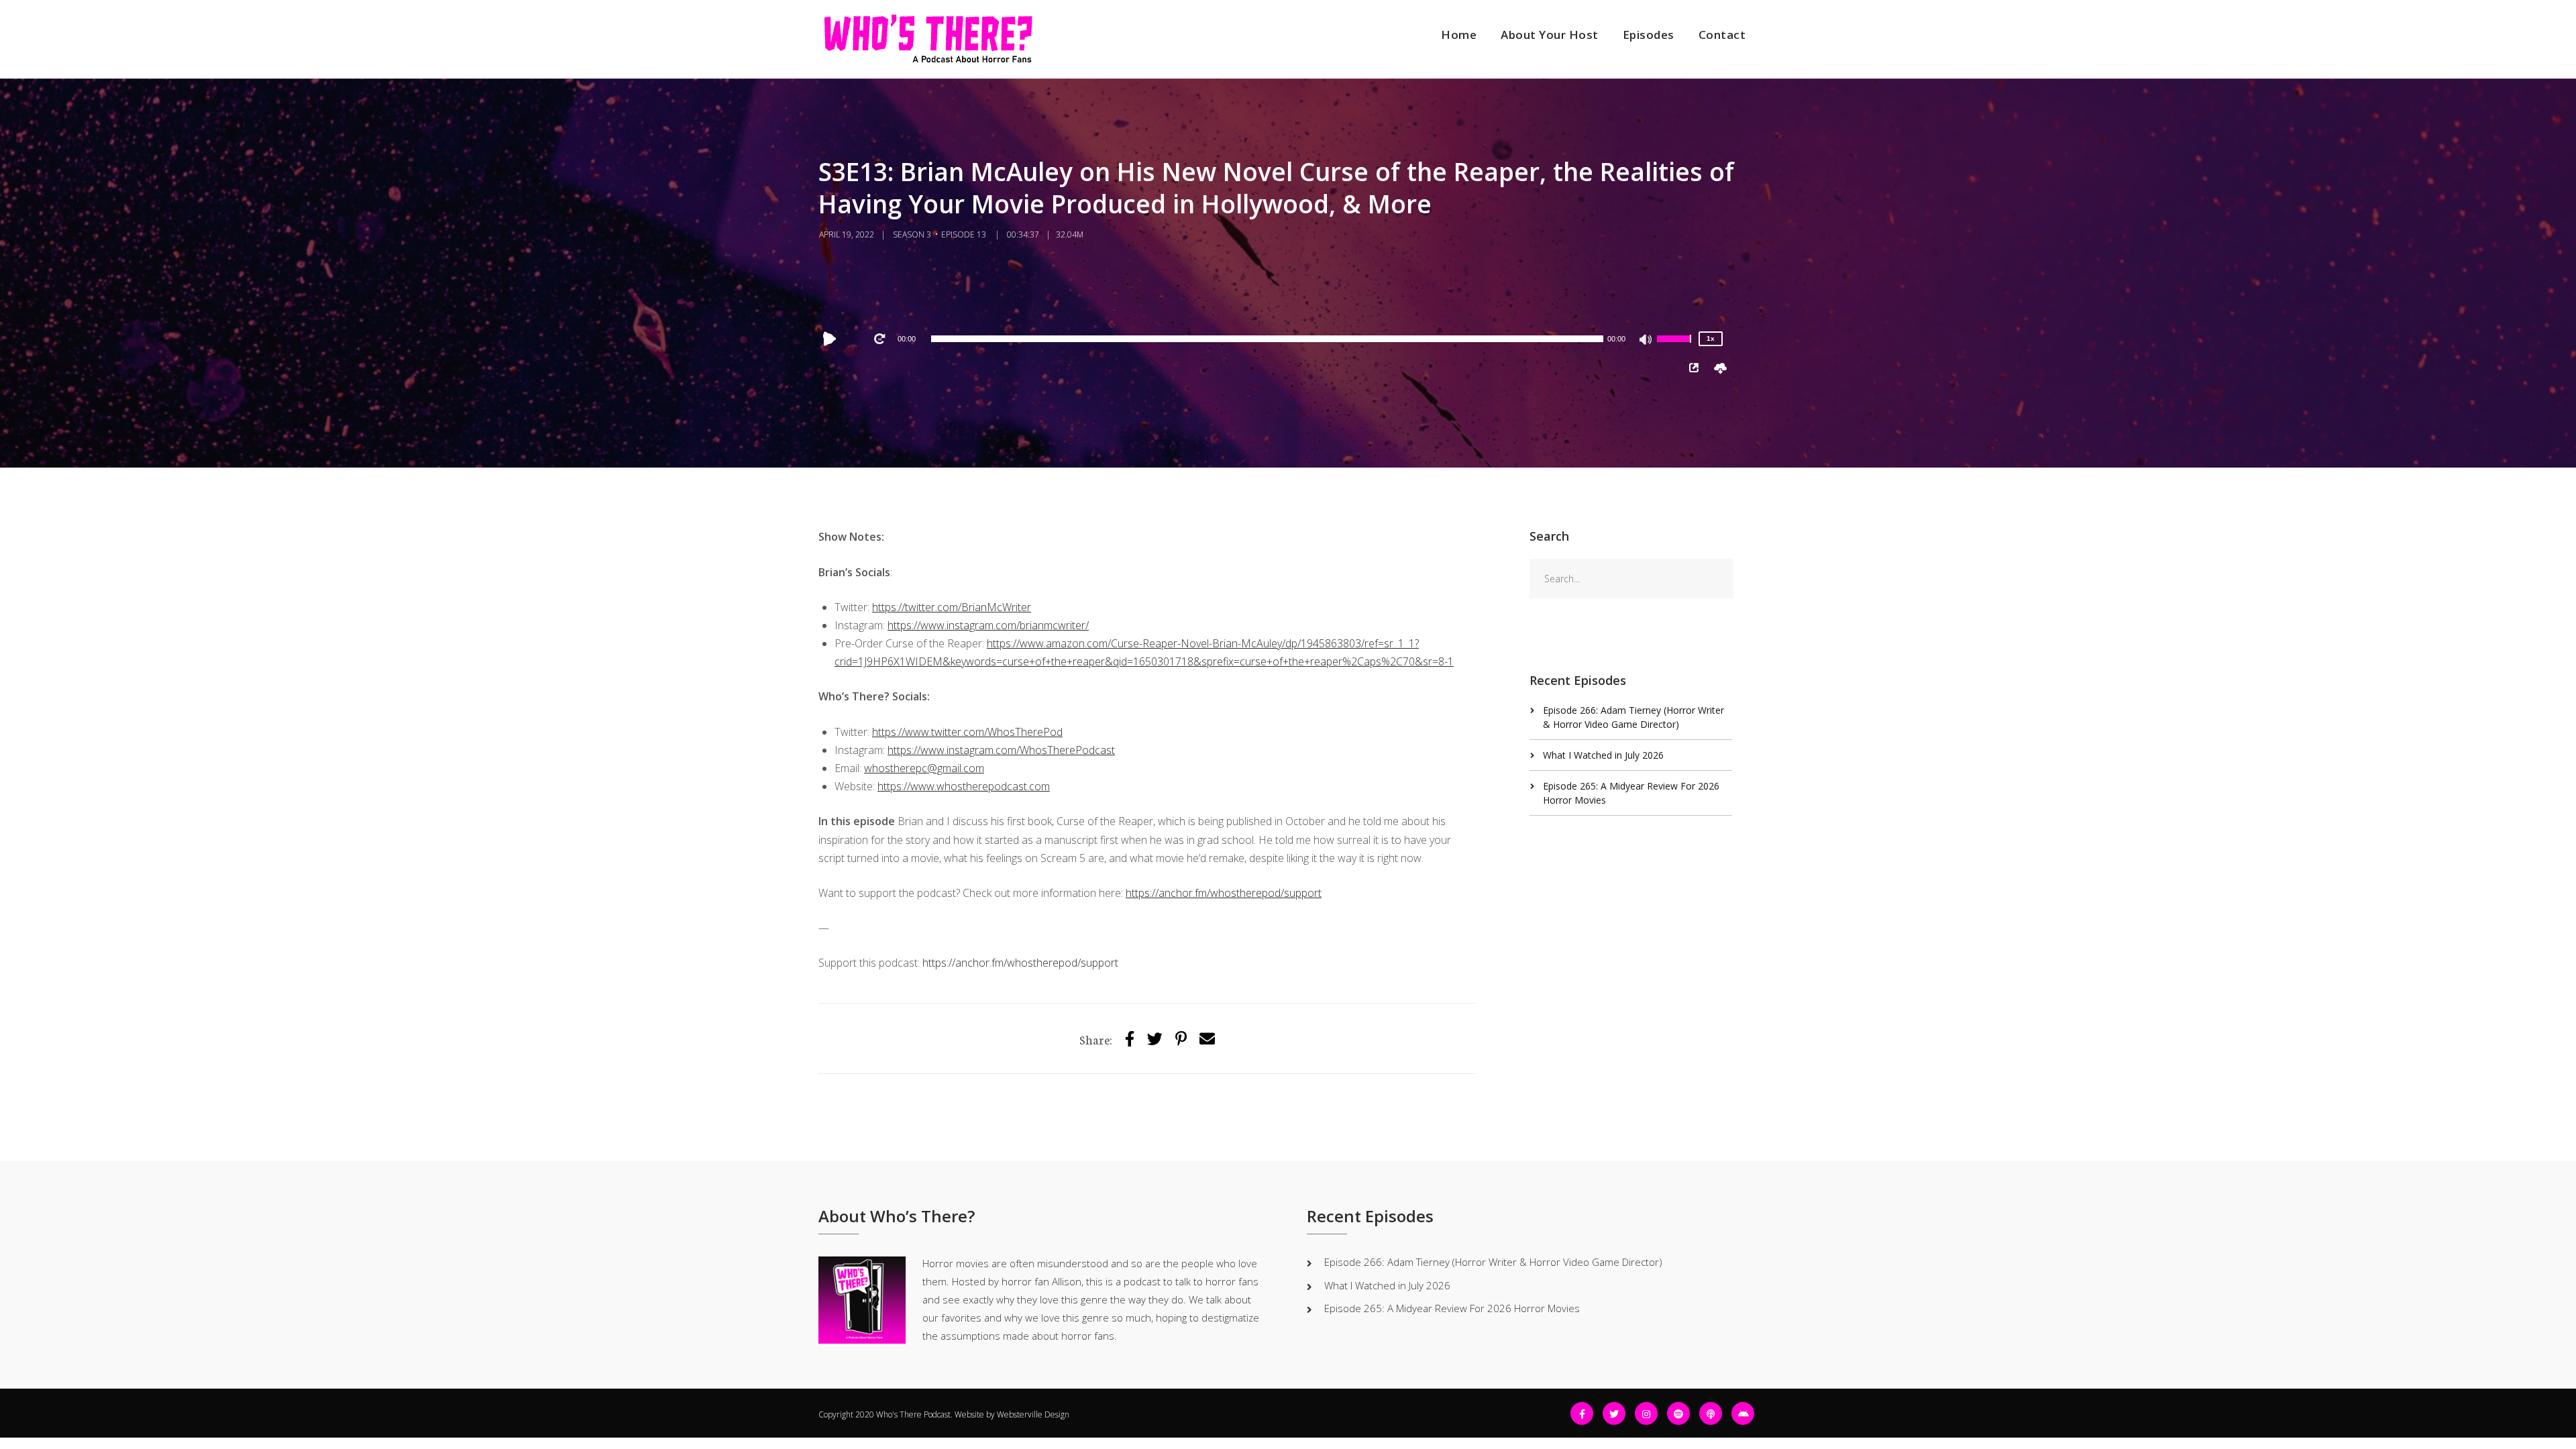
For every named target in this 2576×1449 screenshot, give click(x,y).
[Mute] (1646, 341)
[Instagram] (1646, 1413)
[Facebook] (1582, 1413)
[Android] (1743, 1413)
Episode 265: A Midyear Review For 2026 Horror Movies (1452, 1308)
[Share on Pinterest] (1181, 1038)
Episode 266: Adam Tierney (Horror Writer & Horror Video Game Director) (1493, 1262)
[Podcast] (1711, 1413)
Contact (1722, 35)
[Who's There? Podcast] (928, 39)
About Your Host (1550, 35)
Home (1459, 35)
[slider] (1676, 347)
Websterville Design (1033, 1414)
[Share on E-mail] (1207, 1038)
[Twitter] (1155, 1038)
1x (1711, 338)
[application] (1267, 339)
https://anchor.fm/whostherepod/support (1020, 963)
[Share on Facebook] (1130, 1038)
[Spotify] (1678, 1413)
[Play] (833, 339)
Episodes (1649, 35)
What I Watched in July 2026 (1603, 755)
